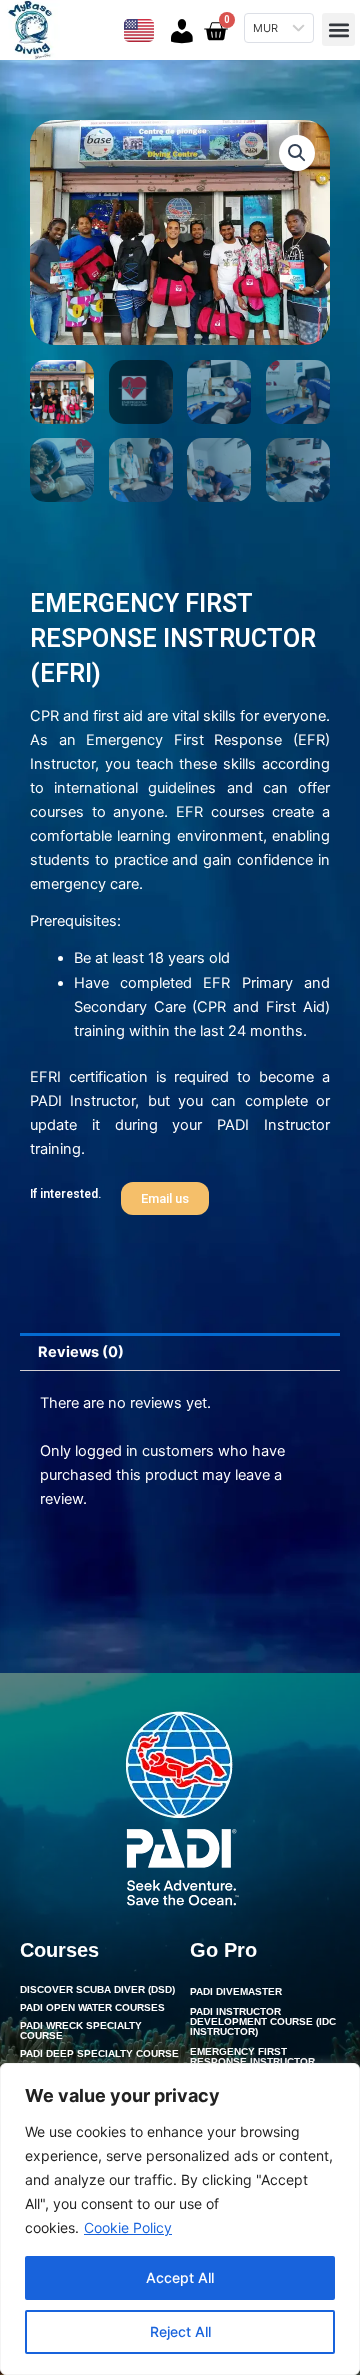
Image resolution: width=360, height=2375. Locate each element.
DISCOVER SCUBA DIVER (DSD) (97, 1989)
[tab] (180, 1352)
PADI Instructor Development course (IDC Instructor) (263, 2021)
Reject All (180, 2331)
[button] (338, 29)
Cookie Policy (128, 2227)
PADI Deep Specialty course (99, 2053)
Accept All (180, 2277)
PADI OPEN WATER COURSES (92, 2007)
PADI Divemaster (236, 1991)
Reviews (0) (81, 1352)
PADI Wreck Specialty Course (81, 2030)
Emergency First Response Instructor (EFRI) (252, 2061)
